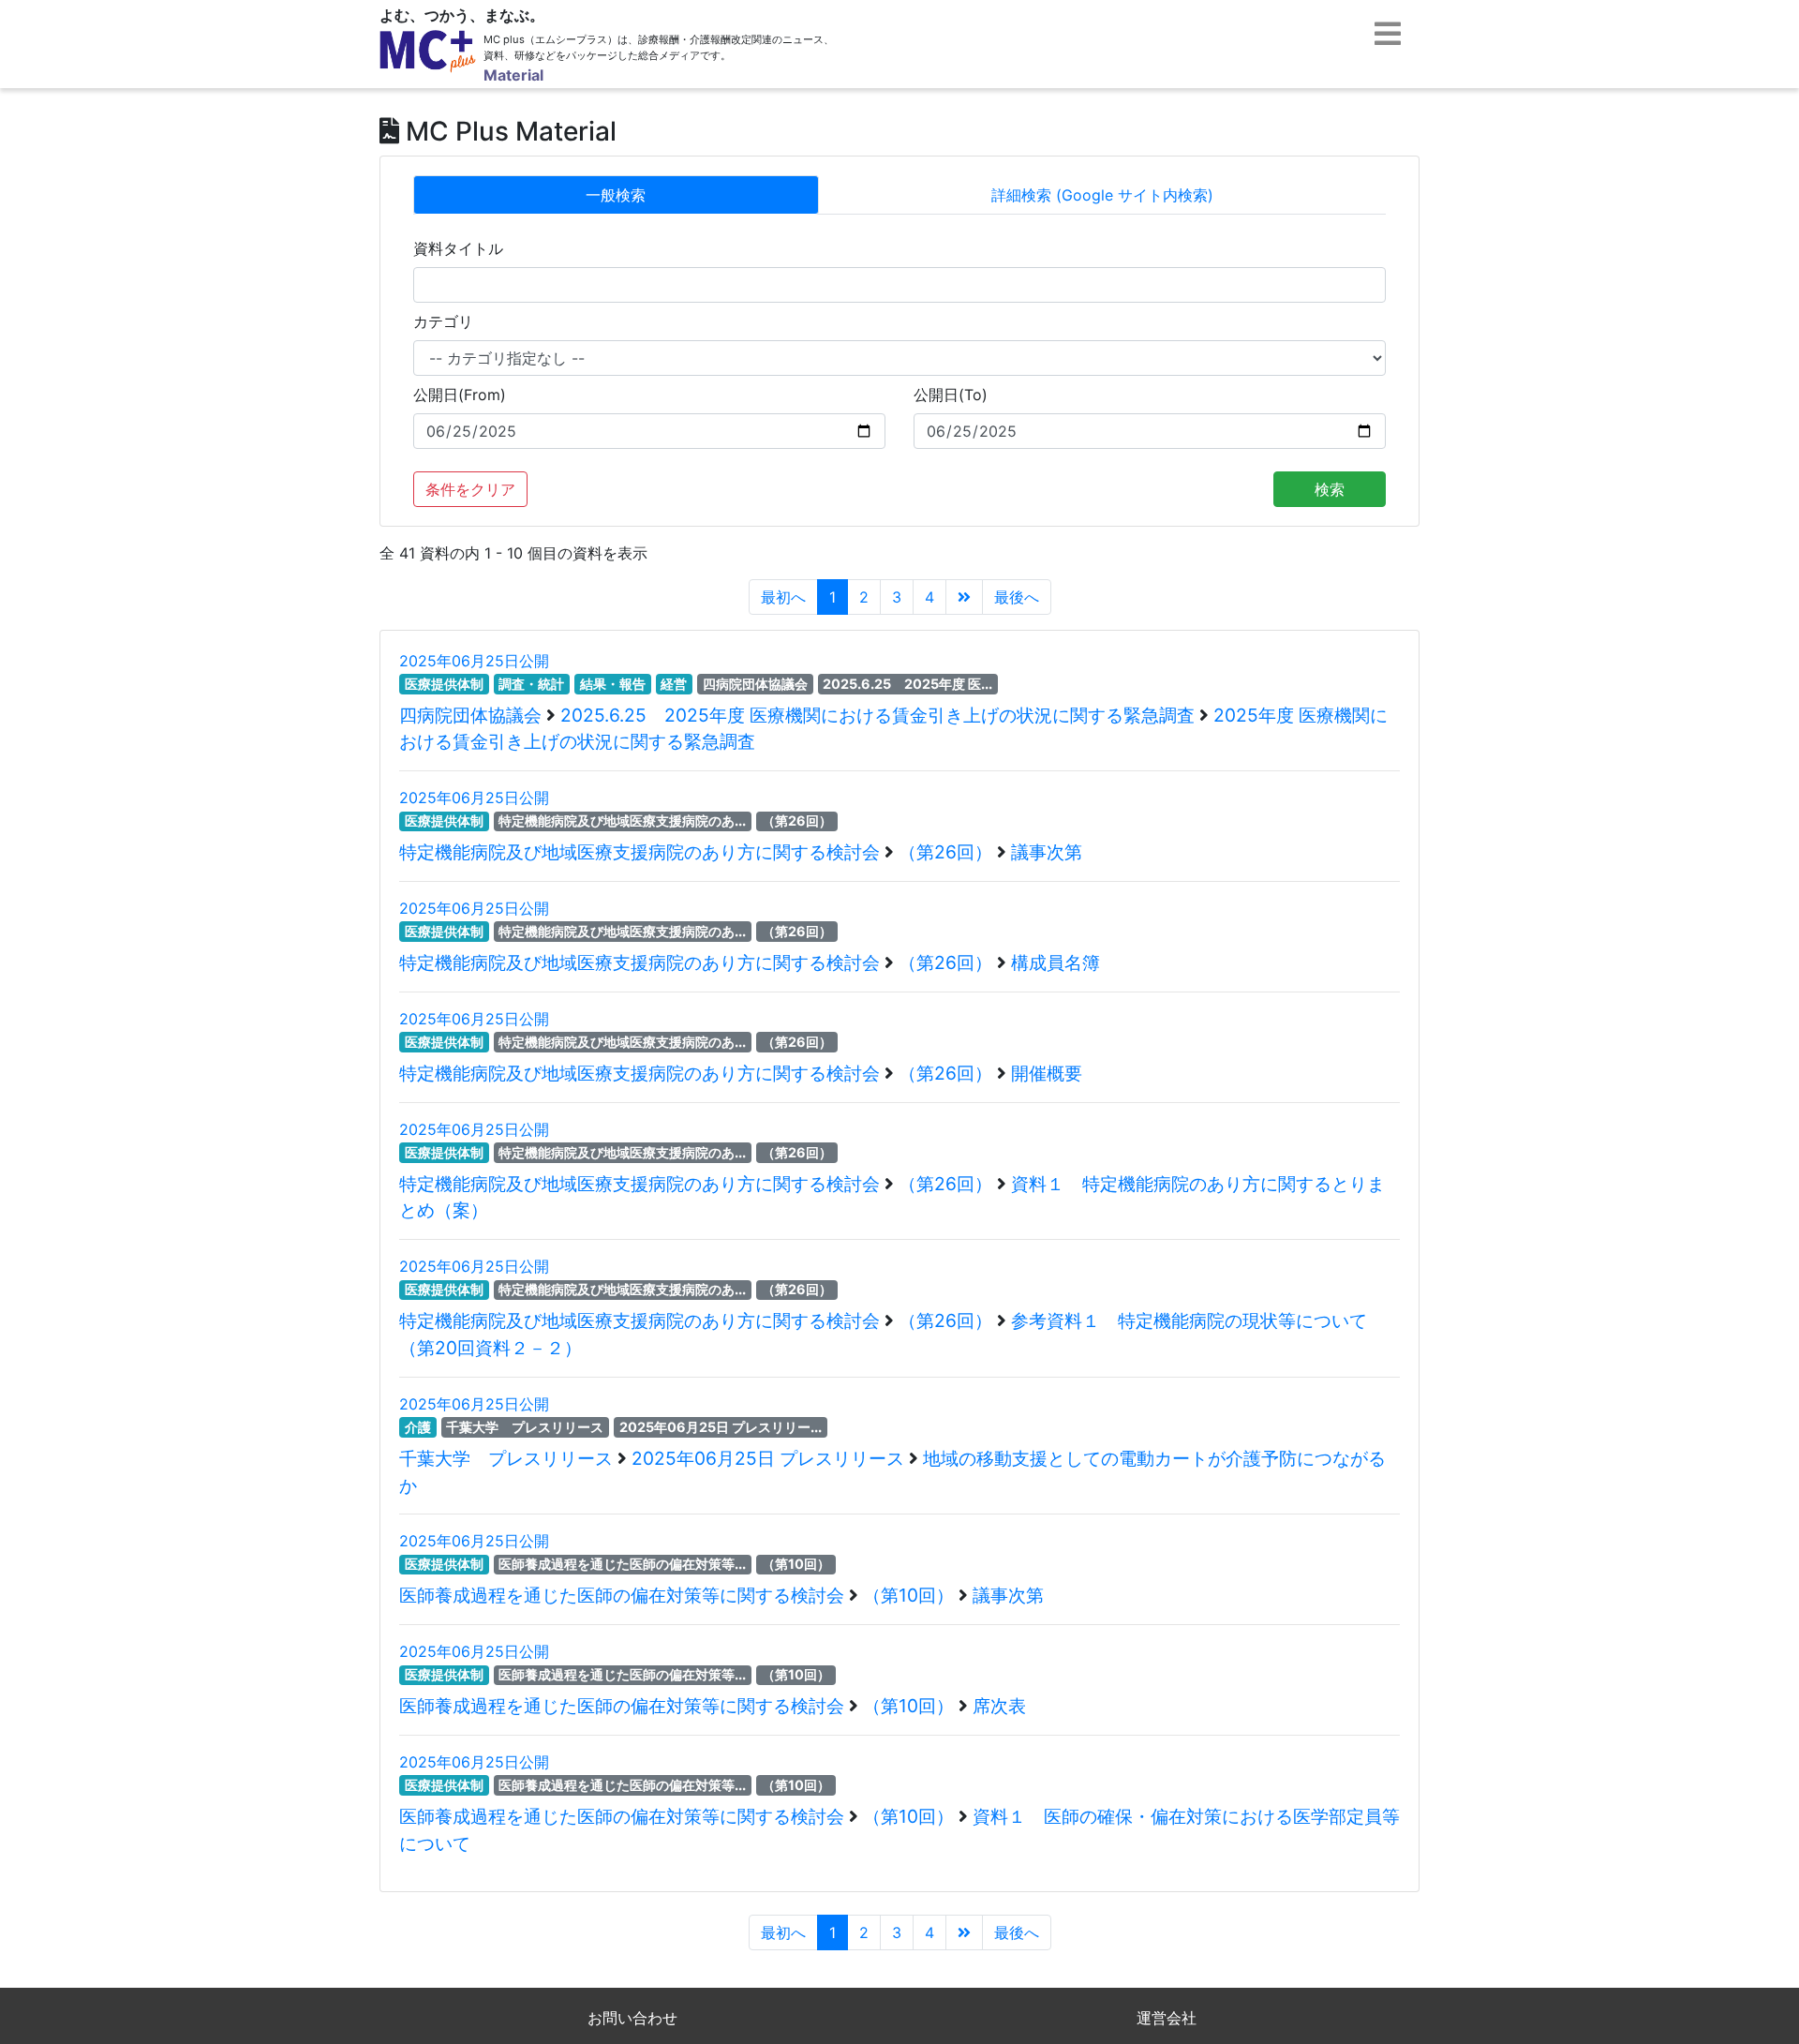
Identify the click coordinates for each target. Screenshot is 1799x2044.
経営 (674, 684)
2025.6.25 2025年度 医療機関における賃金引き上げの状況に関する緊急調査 (880, 715)
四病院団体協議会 (755, 684)
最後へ (1017, 597)
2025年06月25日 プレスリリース (770, 1458)
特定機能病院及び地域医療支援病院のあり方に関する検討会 (642, 852)
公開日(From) (460, 395)
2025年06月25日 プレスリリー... (721, 1427)
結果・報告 (613, 684)
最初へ (783, 597)
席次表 (999, 1706)
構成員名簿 (1056, 962)
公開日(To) (951, 395)
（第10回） (796, 1564)
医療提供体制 (444, 684)
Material (513, 75)
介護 (418, 1427)
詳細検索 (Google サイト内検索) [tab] (1102, 195)
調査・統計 (531, 684)
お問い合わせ (632, 2018)
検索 (1330, 489)
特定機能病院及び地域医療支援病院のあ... (622, 821)
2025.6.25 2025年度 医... (907, 684)
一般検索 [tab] (616, 195)
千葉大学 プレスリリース (525, 1427)
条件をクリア (470, 489)
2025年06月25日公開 (474, 661)
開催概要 (1047, 1073)
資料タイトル (458, 248)
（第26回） (797, 821)
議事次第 (1047, 852)
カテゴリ (443, 321)
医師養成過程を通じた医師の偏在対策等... (622, 1564)
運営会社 (1167, 2018)
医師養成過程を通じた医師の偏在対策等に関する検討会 (624, 1595)
